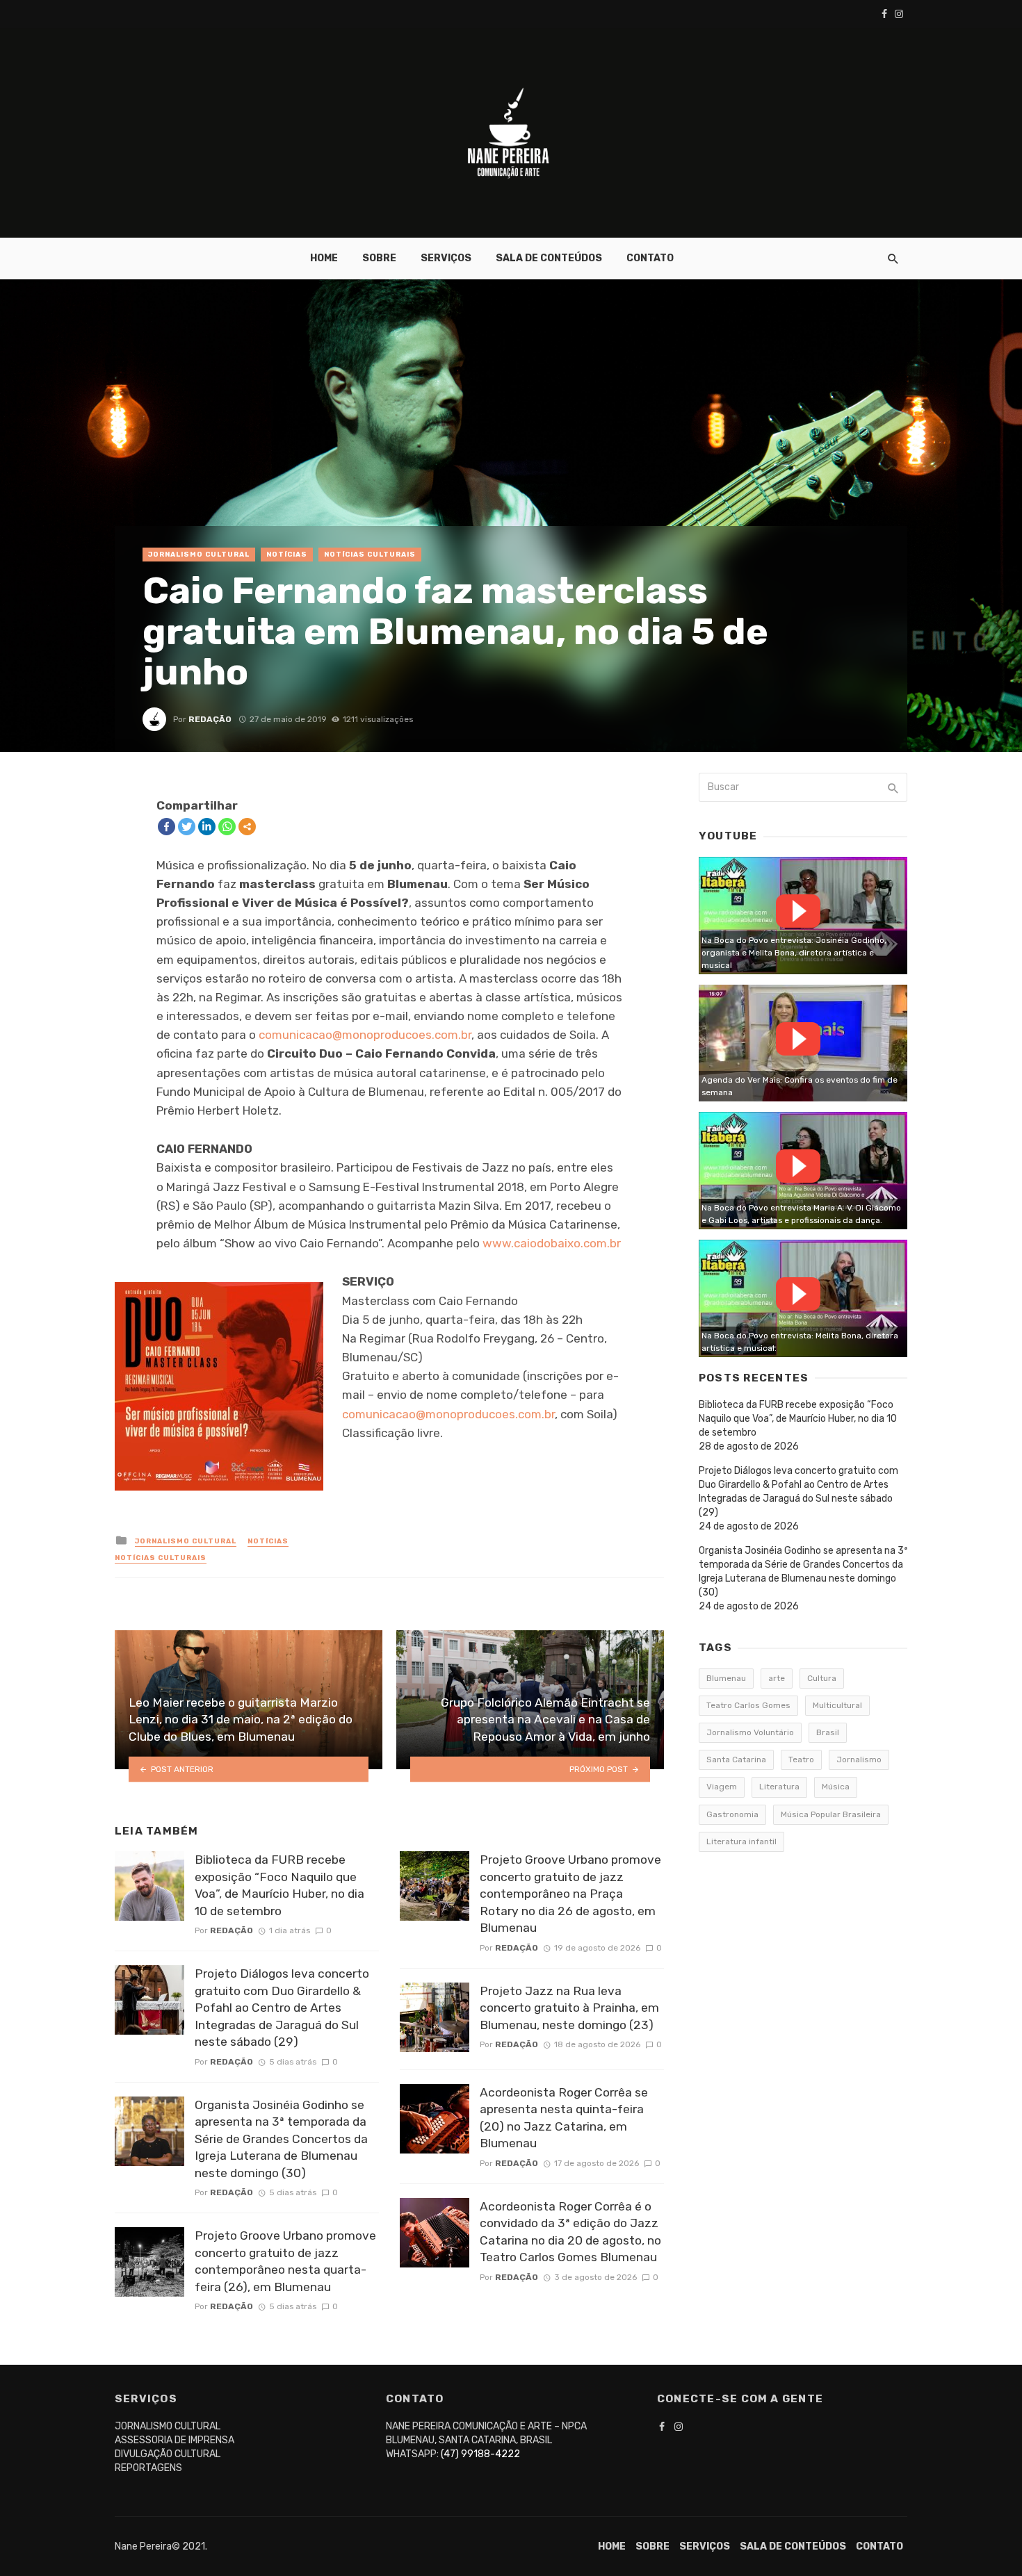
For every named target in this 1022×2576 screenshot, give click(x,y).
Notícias (287, 555)
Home (324, 258)
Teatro (801, 1759)
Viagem (722, 1787)
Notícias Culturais (370, 555)
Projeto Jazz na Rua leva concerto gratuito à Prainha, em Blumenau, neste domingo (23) (569, 2008)
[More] (247, 827)
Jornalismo (859, 1759)
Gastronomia (732, 1814)
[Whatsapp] (227, 827)
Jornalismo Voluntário (750, 1732)
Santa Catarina (736, 1759)
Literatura (779, 1787)
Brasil (828, 1732)
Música (836, 1787)
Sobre (379, 258)
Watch (798, 911)
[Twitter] (187, 827)
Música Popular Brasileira (831, 1814)
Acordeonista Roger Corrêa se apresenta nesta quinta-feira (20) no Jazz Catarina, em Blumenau (564, 2118)
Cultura (822, 1678)
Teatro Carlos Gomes (748, 1705)
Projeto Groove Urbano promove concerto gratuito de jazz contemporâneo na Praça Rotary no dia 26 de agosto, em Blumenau (570, 1894)
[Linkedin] (207, 827)
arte (777, 1678)
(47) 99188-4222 (480, 2454)
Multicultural (837, 1705)
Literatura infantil (741, 1841)
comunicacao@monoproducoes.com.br (365, 1035)
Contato (650, 258)
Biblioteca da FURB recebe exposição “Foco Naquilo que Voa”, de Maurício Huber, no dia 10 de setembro (279, 1885)
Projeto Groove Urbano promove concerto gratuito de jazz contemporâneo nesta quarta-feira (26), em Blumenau (285, 2261)
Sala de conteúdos (549, 258)
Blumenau (726, 1678)
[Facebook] (167, 827)
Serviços (446, 258)
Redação (210, 719)
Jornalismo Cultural (199, 555)
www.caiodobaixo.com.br (552, 1243)
